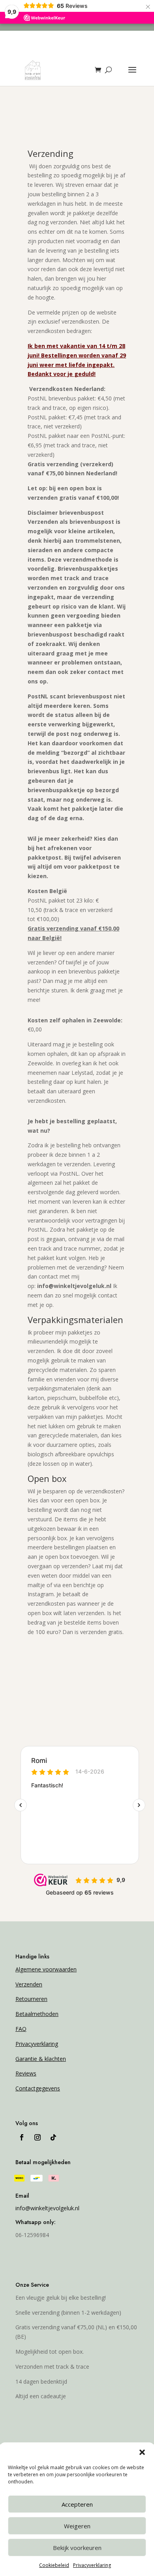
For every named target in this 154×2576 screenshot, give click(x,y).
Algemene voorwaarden (46, 1969)
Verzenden (29, 1984)
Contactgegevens (38, 2088)
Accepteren (77, 2504)
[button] (142, 2452)
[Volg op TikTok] (53, 2137)
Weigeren (77, 2526)
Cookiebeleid (54, 2565)
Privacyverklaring (92, 2565)
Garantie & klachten (41, 2059)
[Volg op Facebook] (22, 2137)
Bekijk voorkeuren (77, 2548)
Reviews (26, 2073)
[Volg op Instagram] (38, 2137)
